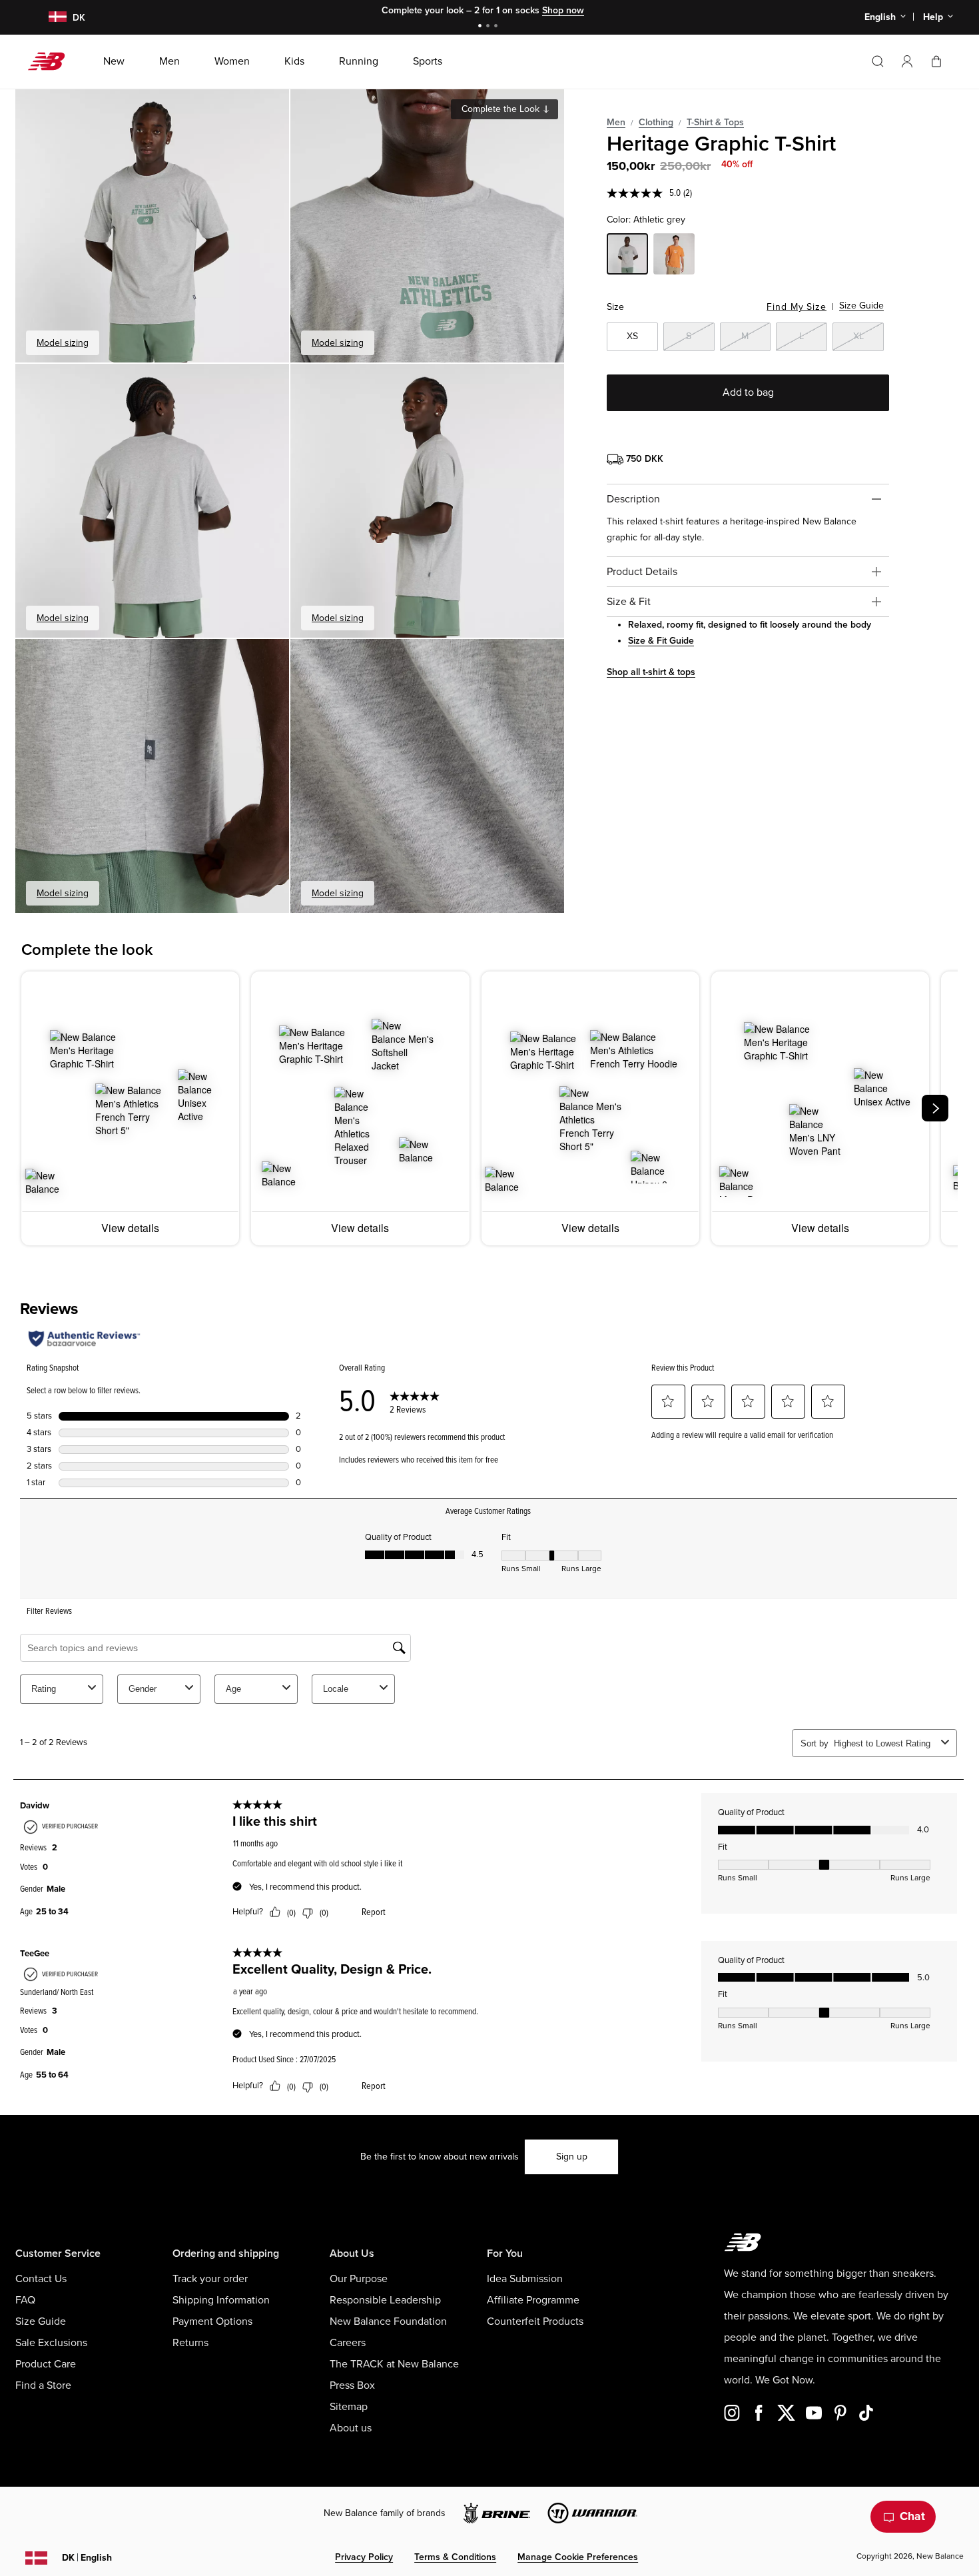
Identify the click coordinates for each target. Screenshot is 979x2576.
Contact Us (41, 2279)
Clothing (656, 122)
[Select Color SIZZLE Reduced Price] (674, 256)
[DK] (50, 18)
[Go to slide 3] (497, 27)
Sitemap (349, 2407)
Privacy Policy (364, 2557)
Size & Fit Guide (661, 641)
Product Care (46, 2364)
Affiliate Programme (533, 2300)
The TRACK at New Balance (394, 2364)
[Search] (878, 61)
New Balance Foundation (388, 2321)
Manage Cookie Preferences (578, 2557)
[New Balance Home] (52, 61)
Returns (190, 2343)
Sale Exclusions (51, 2343)
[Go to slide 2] (489, 27)
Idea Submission (525, 2279)
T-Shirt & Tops (715, 122)
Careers (348, 2343)
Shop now (557, 10)
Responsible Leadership (385, 2300)
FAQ (25, 2300)
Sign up (572, 2157)
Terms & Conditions (455, 2557)
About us (351, 2428)
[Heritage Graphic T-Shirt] (152, 226)
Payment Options (212, 2321)
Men (616, 122)
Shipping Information (221, 2300)
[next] (935, 1108)
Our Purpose (359, 2279)
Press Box (352, 2385)
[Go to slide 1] (482, 27)
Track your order (210, 2279)
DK (87, 2558)
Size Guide (861, 306)
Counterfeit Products (535, 2321)
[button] (907, 61)
